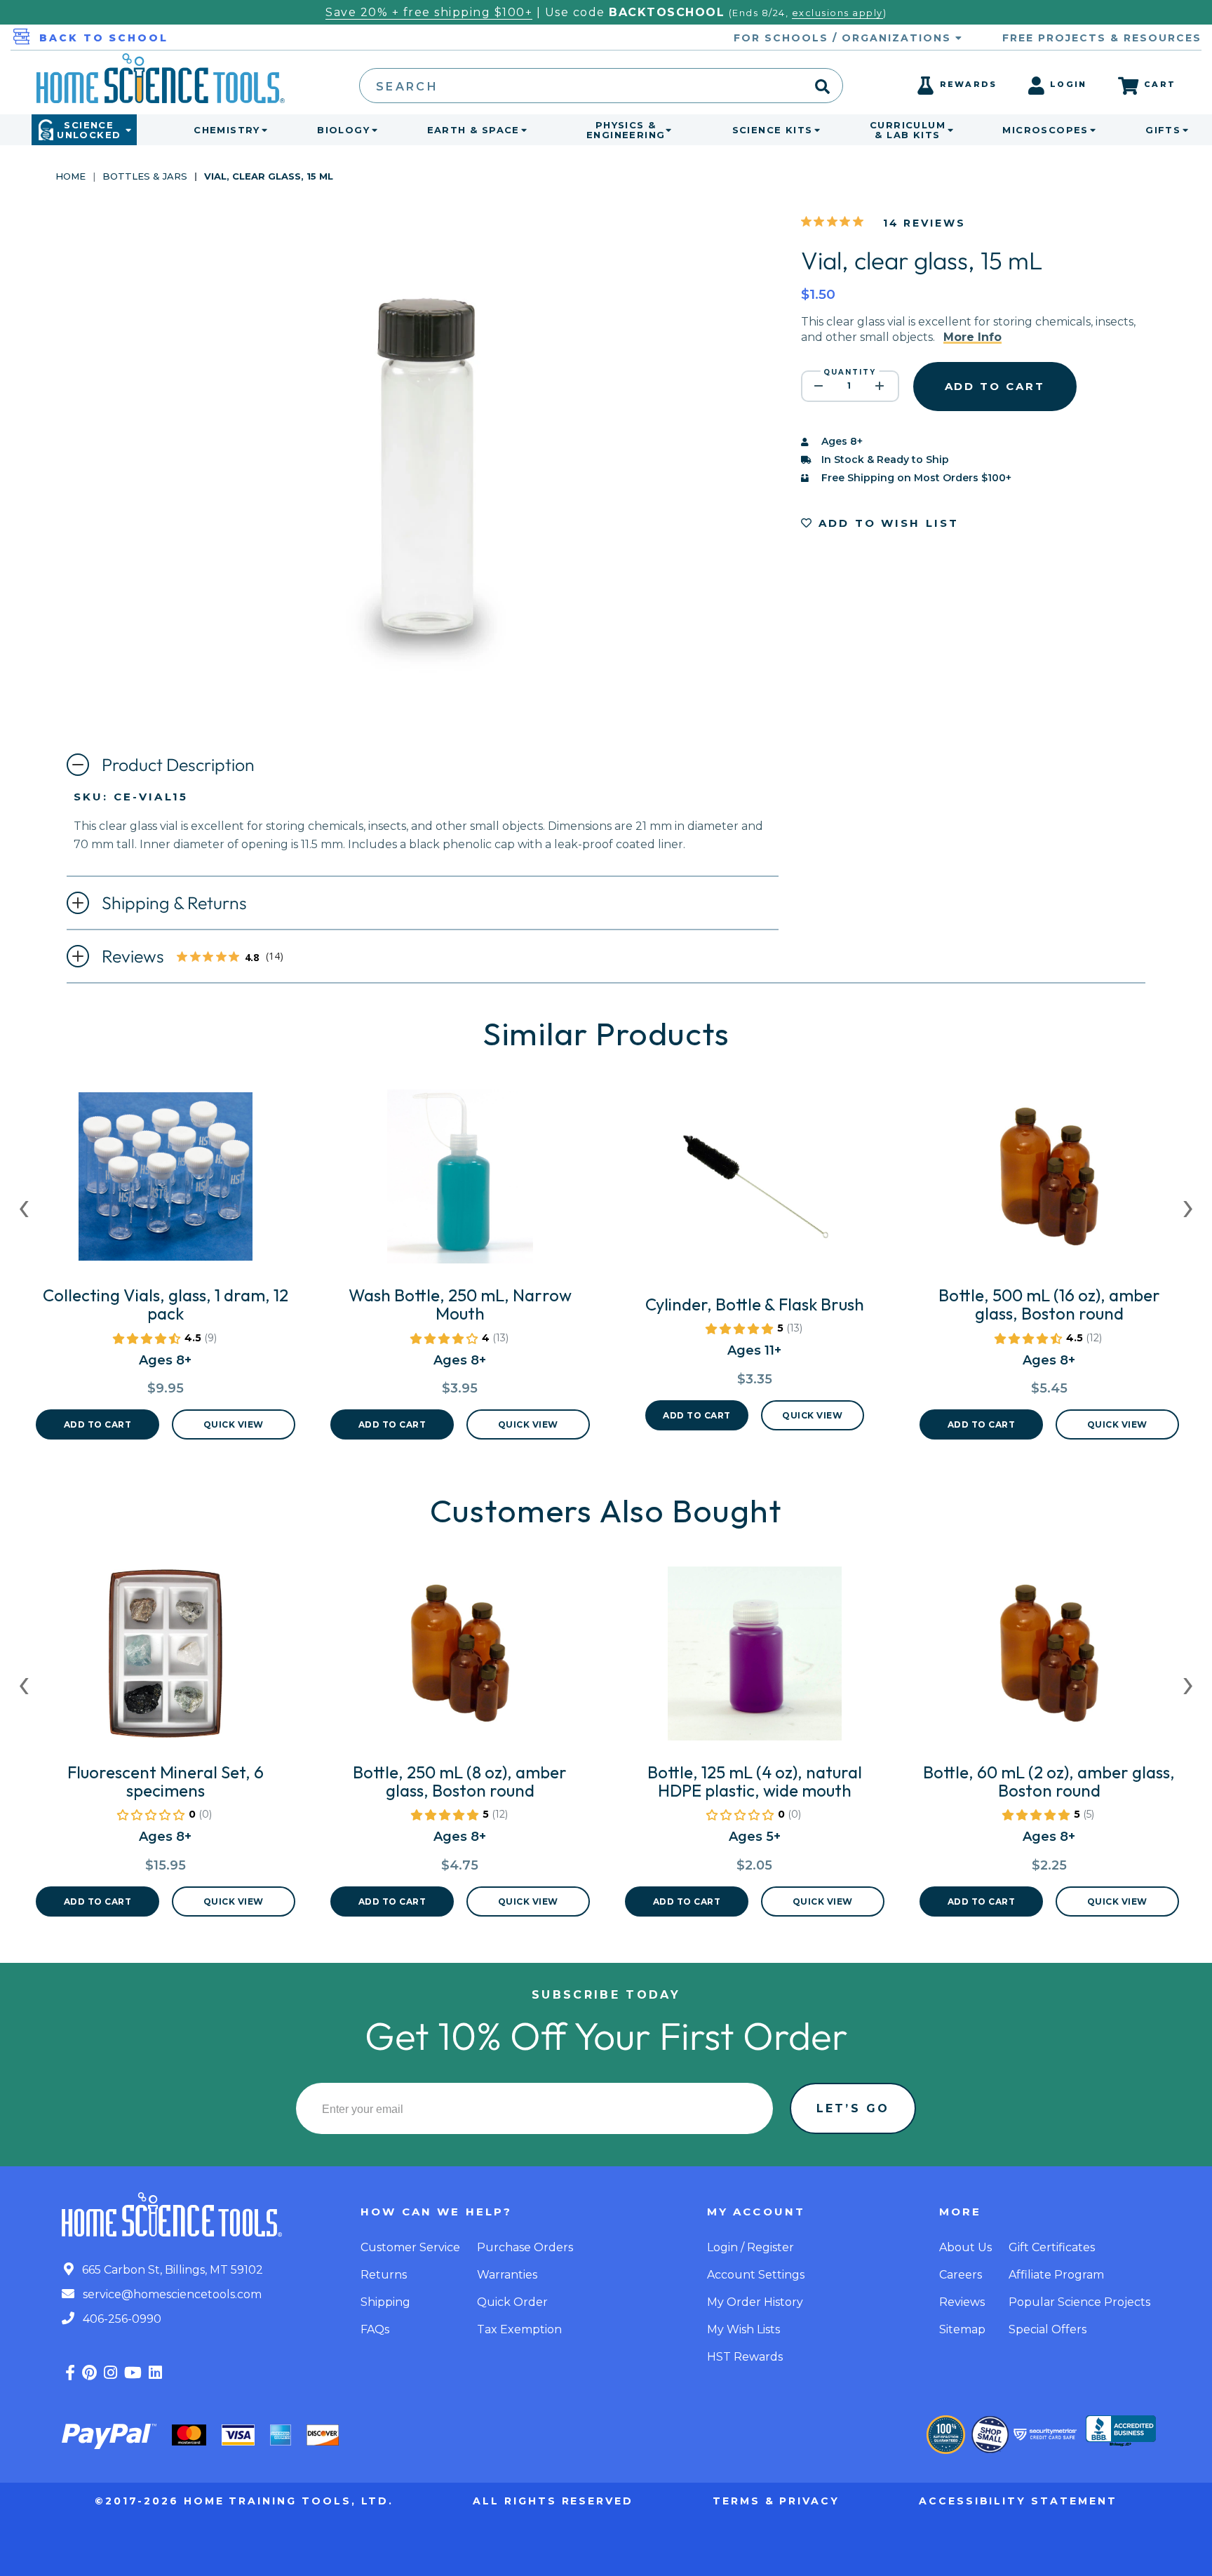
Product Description (178, 765)
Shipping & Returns (174, 903)
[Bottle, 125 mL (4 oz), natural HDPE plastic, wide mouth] (755, 1659)
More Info (972, 337)
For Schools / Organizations (844, 38)
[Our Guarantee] (946, 2435)
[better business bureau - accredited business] (1121, 2432)
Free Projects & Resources (1102, 38)
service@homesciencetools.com (171, 2294)
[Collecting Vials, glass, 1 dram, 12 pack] (166, 1182)
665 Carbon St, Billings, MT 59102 (171, 2270)
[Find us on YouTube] (133, 2373)
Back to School (104, 38)
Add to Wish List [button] (887, 523)
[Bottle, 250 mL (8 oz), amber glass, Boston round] (460, 1659)
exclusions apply (837, 13)
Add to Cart (98, 1424)
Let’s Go (853, 2108)
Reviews (197, 958)
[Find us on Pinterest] (89, 2373)
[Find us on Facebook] (70, 2373)
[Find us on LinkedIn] (155, 2373)
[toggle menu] (262, 130)
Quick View (234, 1424)
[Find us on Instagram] (110, 2373)
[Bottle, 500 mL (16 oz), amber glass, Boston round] (1049, 1182)
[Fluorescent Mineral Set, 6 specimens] (166, 1659)
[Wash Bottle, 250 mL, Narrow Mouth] (460, 1182)
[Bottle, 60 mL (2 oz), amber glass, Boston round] (1049, 1659)
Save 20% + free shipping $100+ (429, 12)
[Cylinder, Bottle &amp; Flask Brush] (755, 1191)
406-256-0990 (121, 2319)
